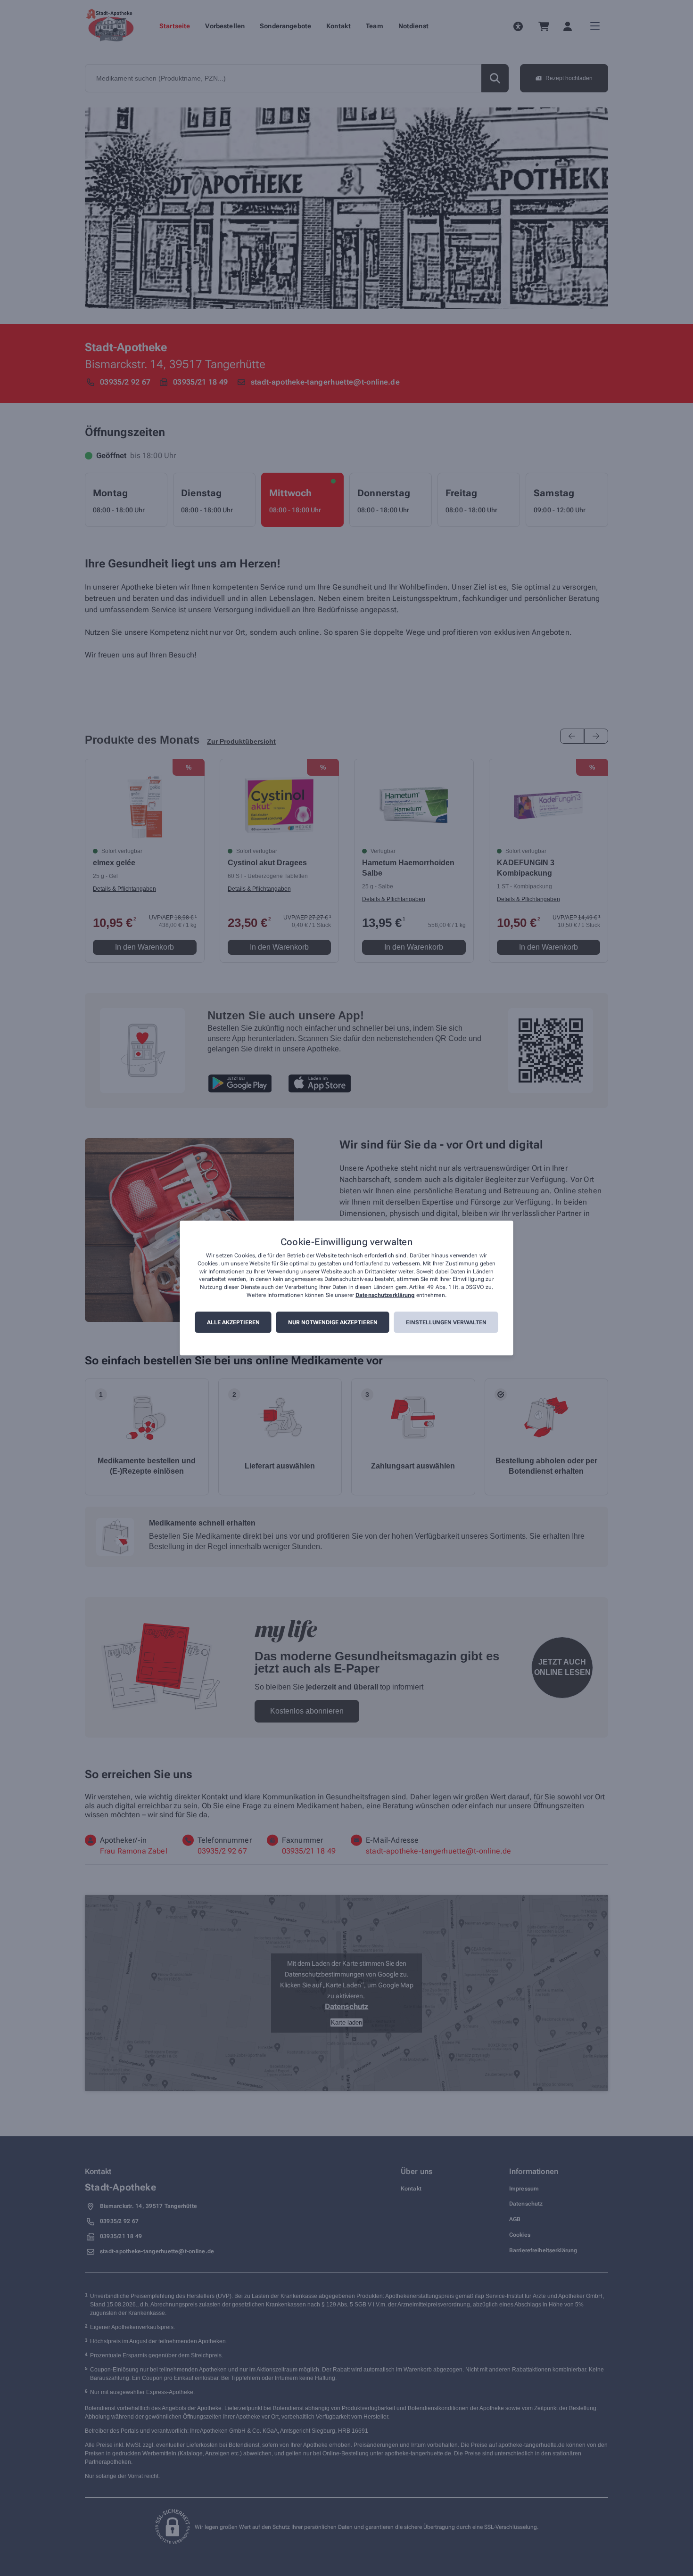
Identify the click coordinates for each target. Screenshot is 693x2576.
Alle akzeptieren (233, 1322)
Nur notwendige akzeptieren (333, 1322)
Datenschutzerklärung (385, 1295)
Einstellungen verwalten (446, 1322)
